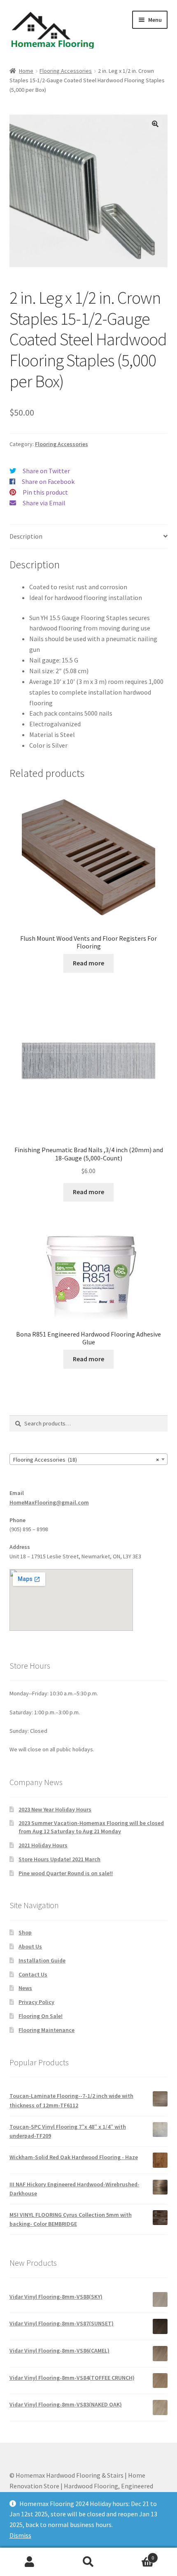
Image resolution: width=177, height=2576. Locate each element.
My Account (29, 2562)
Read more (88, 963)
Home (26, 71)
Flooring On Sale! (41, 2016)
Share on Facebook (48, 481)
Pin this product (45, 492)
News (25, 1988)
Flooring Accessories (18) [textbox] (86, 1460)
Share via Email (44, 503)
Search (88, 2562)
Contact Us (33, 1974)
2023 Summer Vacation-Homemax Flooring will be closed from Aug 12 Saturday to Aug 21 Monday (91, 1827)
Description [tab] (26, 536)
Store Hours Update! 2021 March (59, 1859)
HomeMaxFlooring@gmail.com (49, 1502)
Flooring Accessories (66, 71)
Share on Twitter (46, 471)
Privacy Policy (36, 2002)
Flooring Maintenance (47, 2030)
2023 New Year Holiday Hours (55, 1809)
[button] (155, 124)
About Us (30, 1946)
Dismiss (20, 2535)
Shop (25, 1932)
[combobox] (89, 1459)
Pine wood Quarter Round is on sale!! (66, 1873)
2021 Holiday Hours (43, 1845)
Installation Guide (42, 1960)
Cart (136, 2555)
